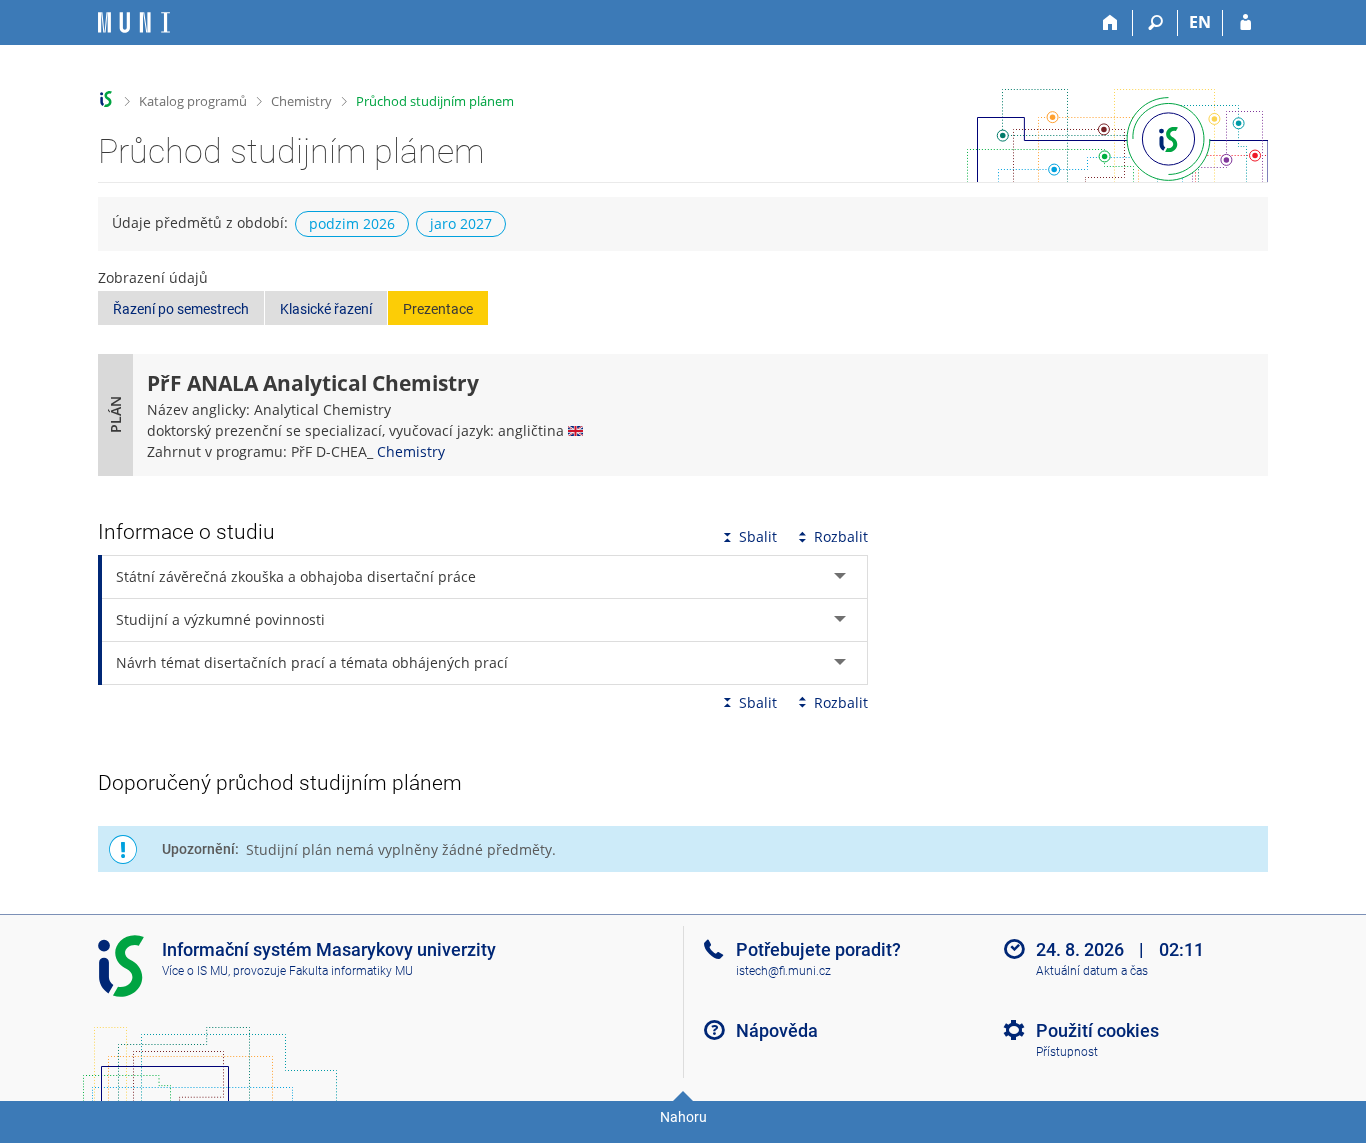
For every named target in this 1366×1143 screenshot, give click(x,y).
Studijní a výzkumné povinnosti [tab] (220, 619)
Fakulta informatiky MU (351, 971)
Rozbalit (841, 536)
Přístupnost (1067, 1052)
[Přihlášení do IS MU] (1245, 23)
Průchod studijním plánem (435, 101)
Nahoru (683, 1117)
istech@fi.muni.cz (783, 971)
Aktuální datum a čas (1092, 971)
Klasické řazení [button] (326, 309)
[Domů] (1110, 23)
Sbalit (758, 536)
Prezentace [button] (438, 309)
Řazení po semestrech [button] (181, 309)
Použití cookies (1097, 1030)
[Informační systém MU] (106, 99)
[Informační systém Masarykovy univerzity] (134, 22)
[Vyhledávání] (1155, 23)
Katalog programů (193, 101)
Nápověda (777, 1030)
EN (1200, 22)
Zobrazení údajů (153, 277)
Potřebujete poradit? (818, 949)
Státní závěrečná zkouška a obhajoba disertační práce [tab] (296, 576)
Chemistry (301, 101)
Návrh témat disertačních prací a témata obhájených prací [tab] (312, 662)
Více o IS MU (195, 971)
